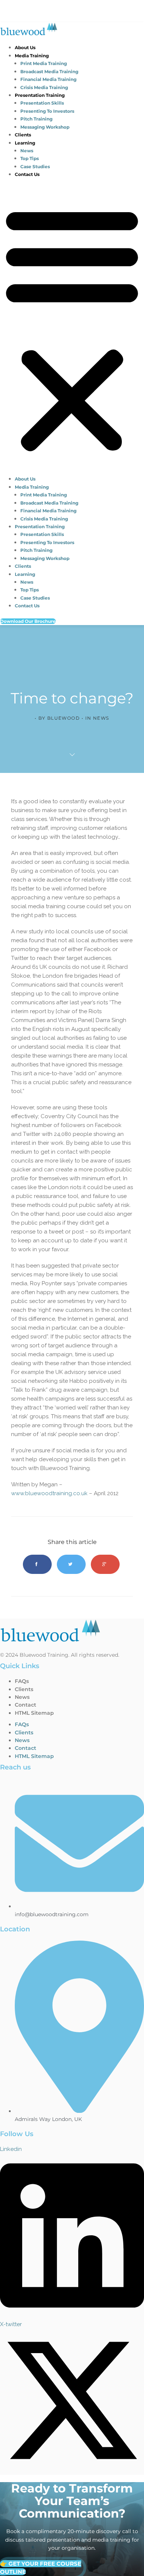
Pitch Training (36, 119)
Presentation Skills (42, 103)
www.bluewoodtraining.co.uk (49, 1493)
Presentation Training (40, 95)
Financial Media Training (48, 79)
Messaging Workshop (45, 127)
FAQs (22, 1681)
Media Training (32, 56)
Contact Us (27, 174)
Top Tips (30, 158)
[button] (72, 329)
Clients (23, 135)
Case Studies (35, 167)
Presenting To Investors (47, 111)
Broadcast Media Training (49, 72)
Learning (25, 143)
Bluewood (64, 718)
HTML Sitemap (34, 1713)
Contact (25, 1705)
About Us (25, 47)
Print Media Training (44, 63)
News (27, 151)
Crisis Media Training (44, 87)
